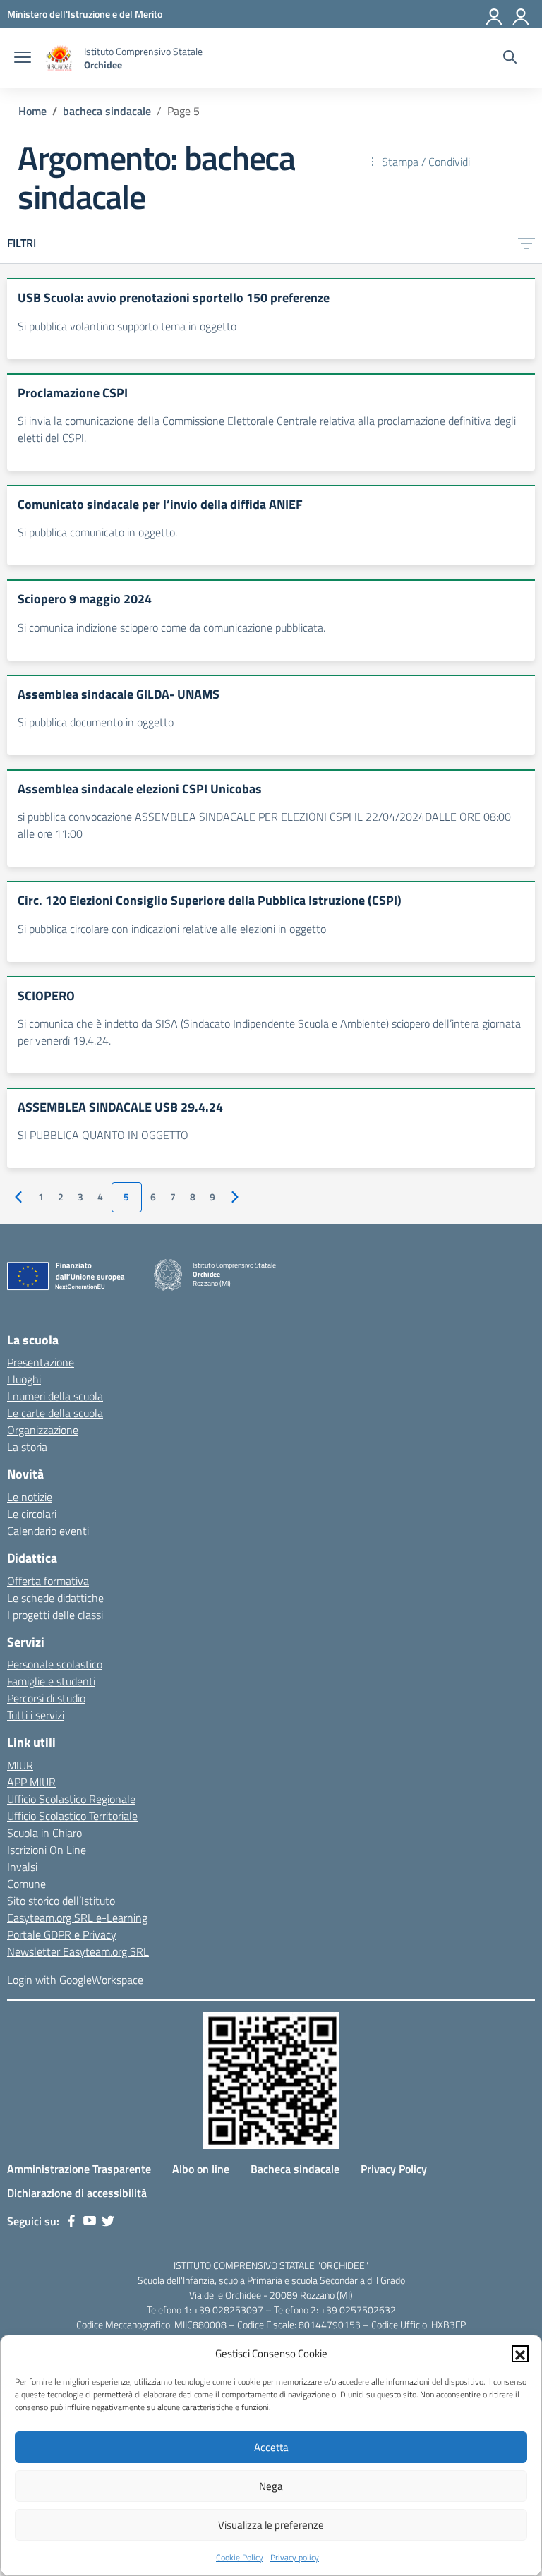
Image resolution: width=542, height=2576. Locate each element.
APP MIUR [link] (31, 1782)
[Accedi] (522, 14)
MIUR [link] (20, 1765)
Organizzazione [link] (43, 1430)
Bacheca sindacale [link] (295, 2169)
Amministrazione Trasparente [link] (79, 2169)
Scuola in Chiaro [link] (44, 1833)
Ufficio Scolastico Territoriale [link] (72, 1816)
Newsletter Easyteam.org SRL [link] (78, 1951)
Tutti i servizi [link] (36, 1715)
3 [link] (80, 1197)
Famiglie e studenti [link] (51, 1681)
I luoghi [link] (24, 1379)
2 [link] (61, 1197)
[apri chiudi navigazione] (23, 59)
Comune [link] (26, 1884)
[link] (85, 14)
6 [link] (153, 1197)
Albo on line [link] (201, 2169)
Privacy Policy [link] (394, 2169)
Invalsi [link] (22, 1867)
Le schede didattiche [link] (55, 1598)
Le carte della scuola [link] (55, 1413)
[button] (520, 2354)
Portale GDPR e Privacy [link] (62, 1934)
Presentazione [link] (41, 1362)
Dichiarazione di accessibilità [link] (77, 2193)
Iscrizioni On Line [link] (47, 1850)
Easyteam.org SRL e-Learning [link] (77, 1918)
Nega (271, 2486)
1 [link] (41, 1197)
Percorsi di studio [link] (46, 1698)
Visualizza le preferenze (271, 2525)
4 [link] (100, 1197)
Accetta (271, 2447)
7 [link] (173, 1197)
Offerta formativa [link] (48, 1581)
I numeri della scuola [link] (55, 1396)
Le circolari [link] (32, 1514)
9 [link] (212, 1197)
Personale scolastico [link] (55, 1664)
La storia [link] (27, 1447)
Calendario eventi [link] (48, 1531)
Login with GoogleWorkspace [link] (75, 1980)
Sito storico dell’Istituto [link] (61, 1901)
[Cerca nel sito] (510, 59)
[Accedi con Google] (495, 14)
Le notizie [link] (30, 1497)
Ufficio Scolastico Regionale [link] (71, 1799)
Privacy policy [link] (295, 2557)
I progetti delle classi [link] (55, 1615)
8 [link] (193, 1197)
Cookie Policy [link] (240, 2557)
